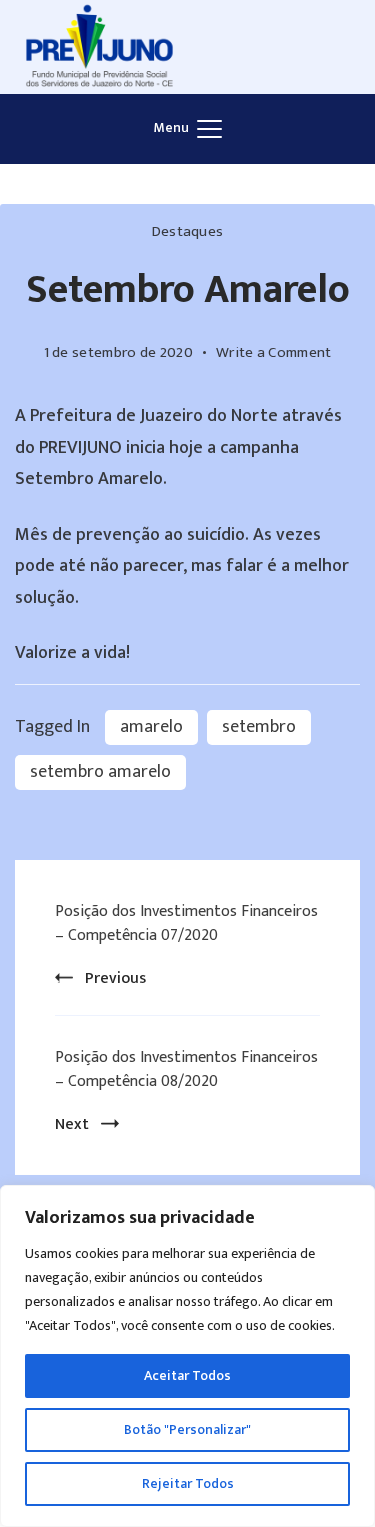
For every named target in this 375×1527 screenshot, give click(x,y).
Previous (115, 978)
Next (72, 1124)
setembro (259, 727)
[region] (187, 1356)
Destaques (188, 231)
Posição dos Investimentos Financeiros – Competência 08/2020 (186, 1069)
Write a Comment (274, 353)
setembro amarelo (100, 772)
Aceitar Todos (187, 1375)
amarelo (151, 727)
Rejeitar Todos (188, 1483)
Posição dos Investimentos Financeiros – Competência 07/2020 (186, 923)
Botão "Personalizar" (187, 1429)
